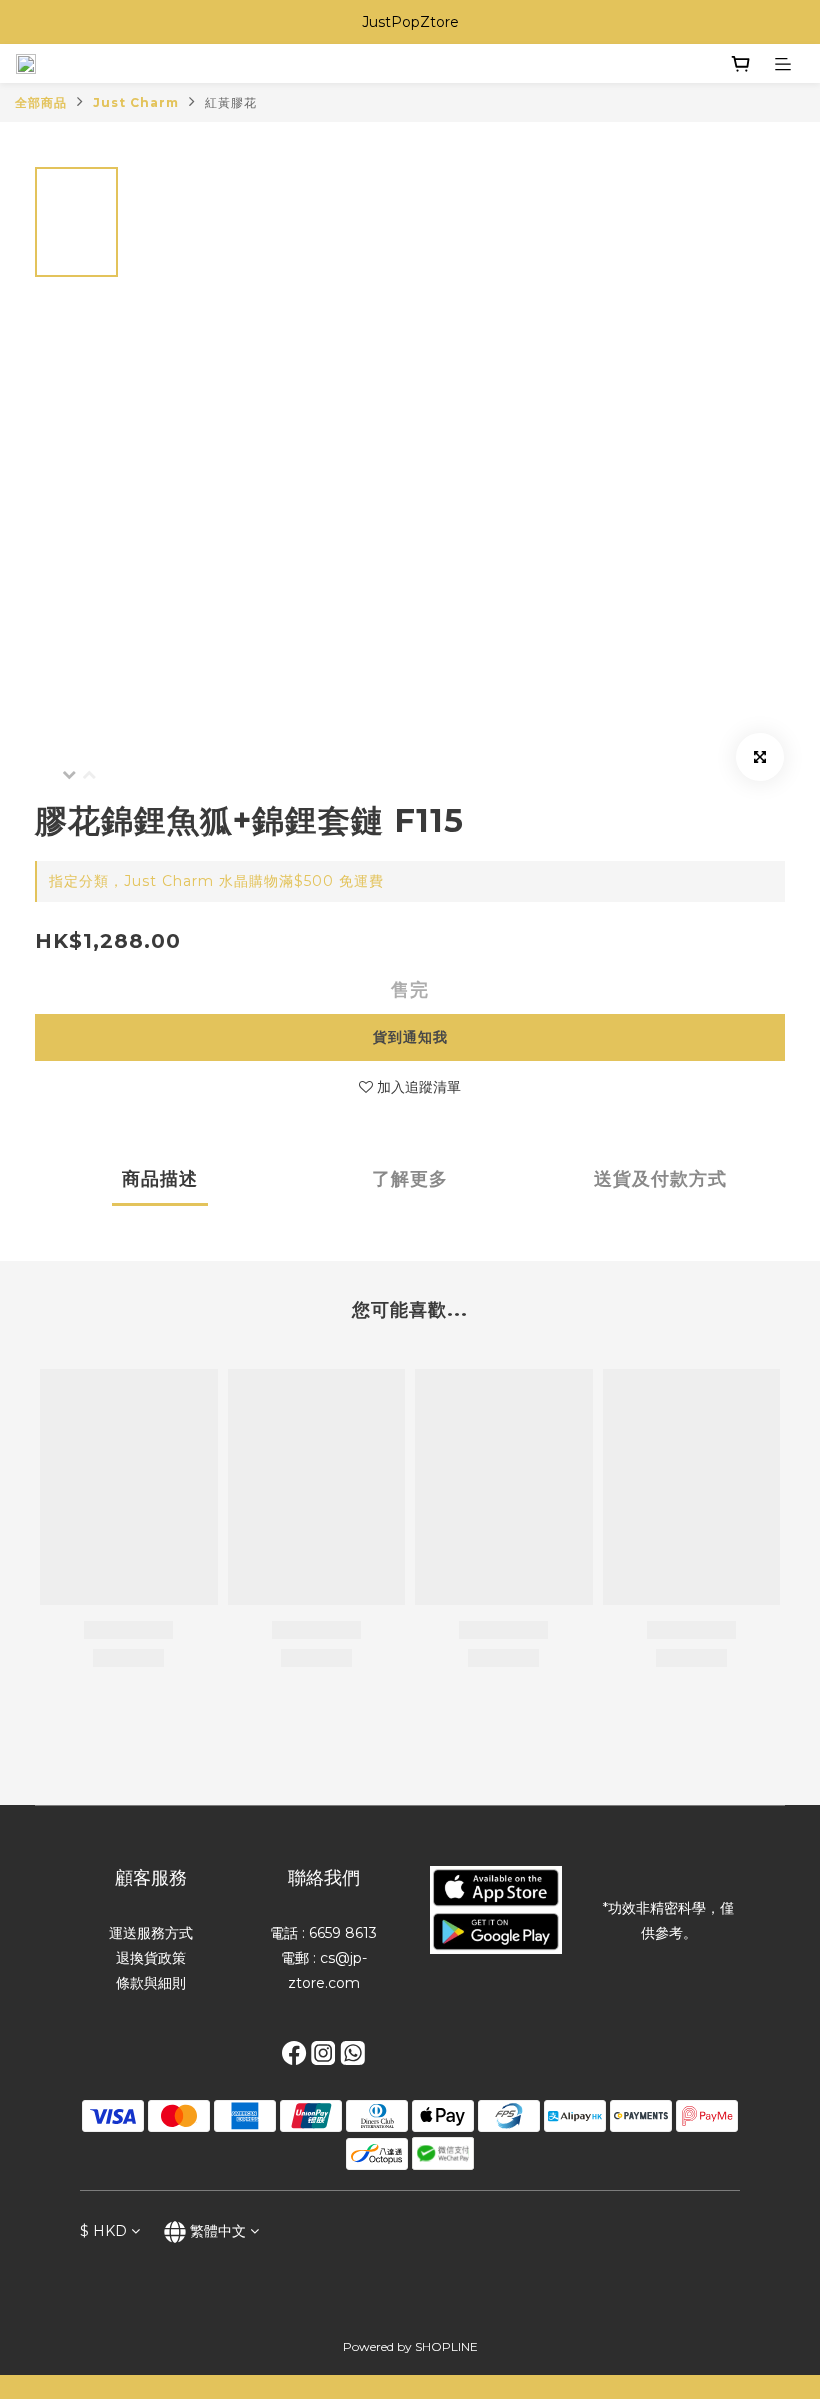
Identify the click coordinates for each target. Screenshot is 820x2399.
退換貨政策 (151, 1958)
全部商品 (41, 102)
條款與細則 (151, 1983)
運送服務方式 (151, 1933)
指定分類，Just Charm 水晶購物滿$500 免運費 (216, 881)
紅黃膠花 (231, 102)
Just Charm (136, 102)
